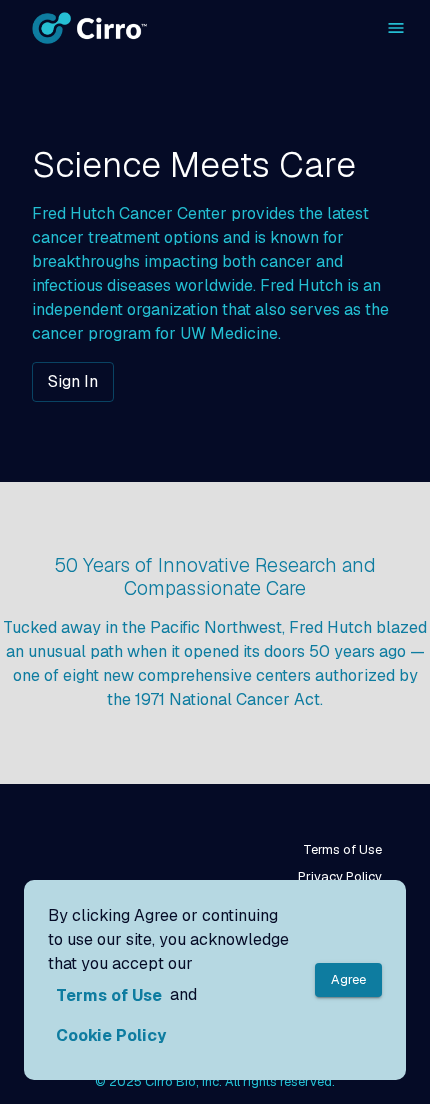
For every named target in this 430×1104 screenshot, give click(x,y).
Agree (348, 979)
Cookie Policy (111, 1035)
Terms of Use (342, 849)
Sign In (73, 381)
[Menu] (396, 28)
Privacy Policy (340, 876)
